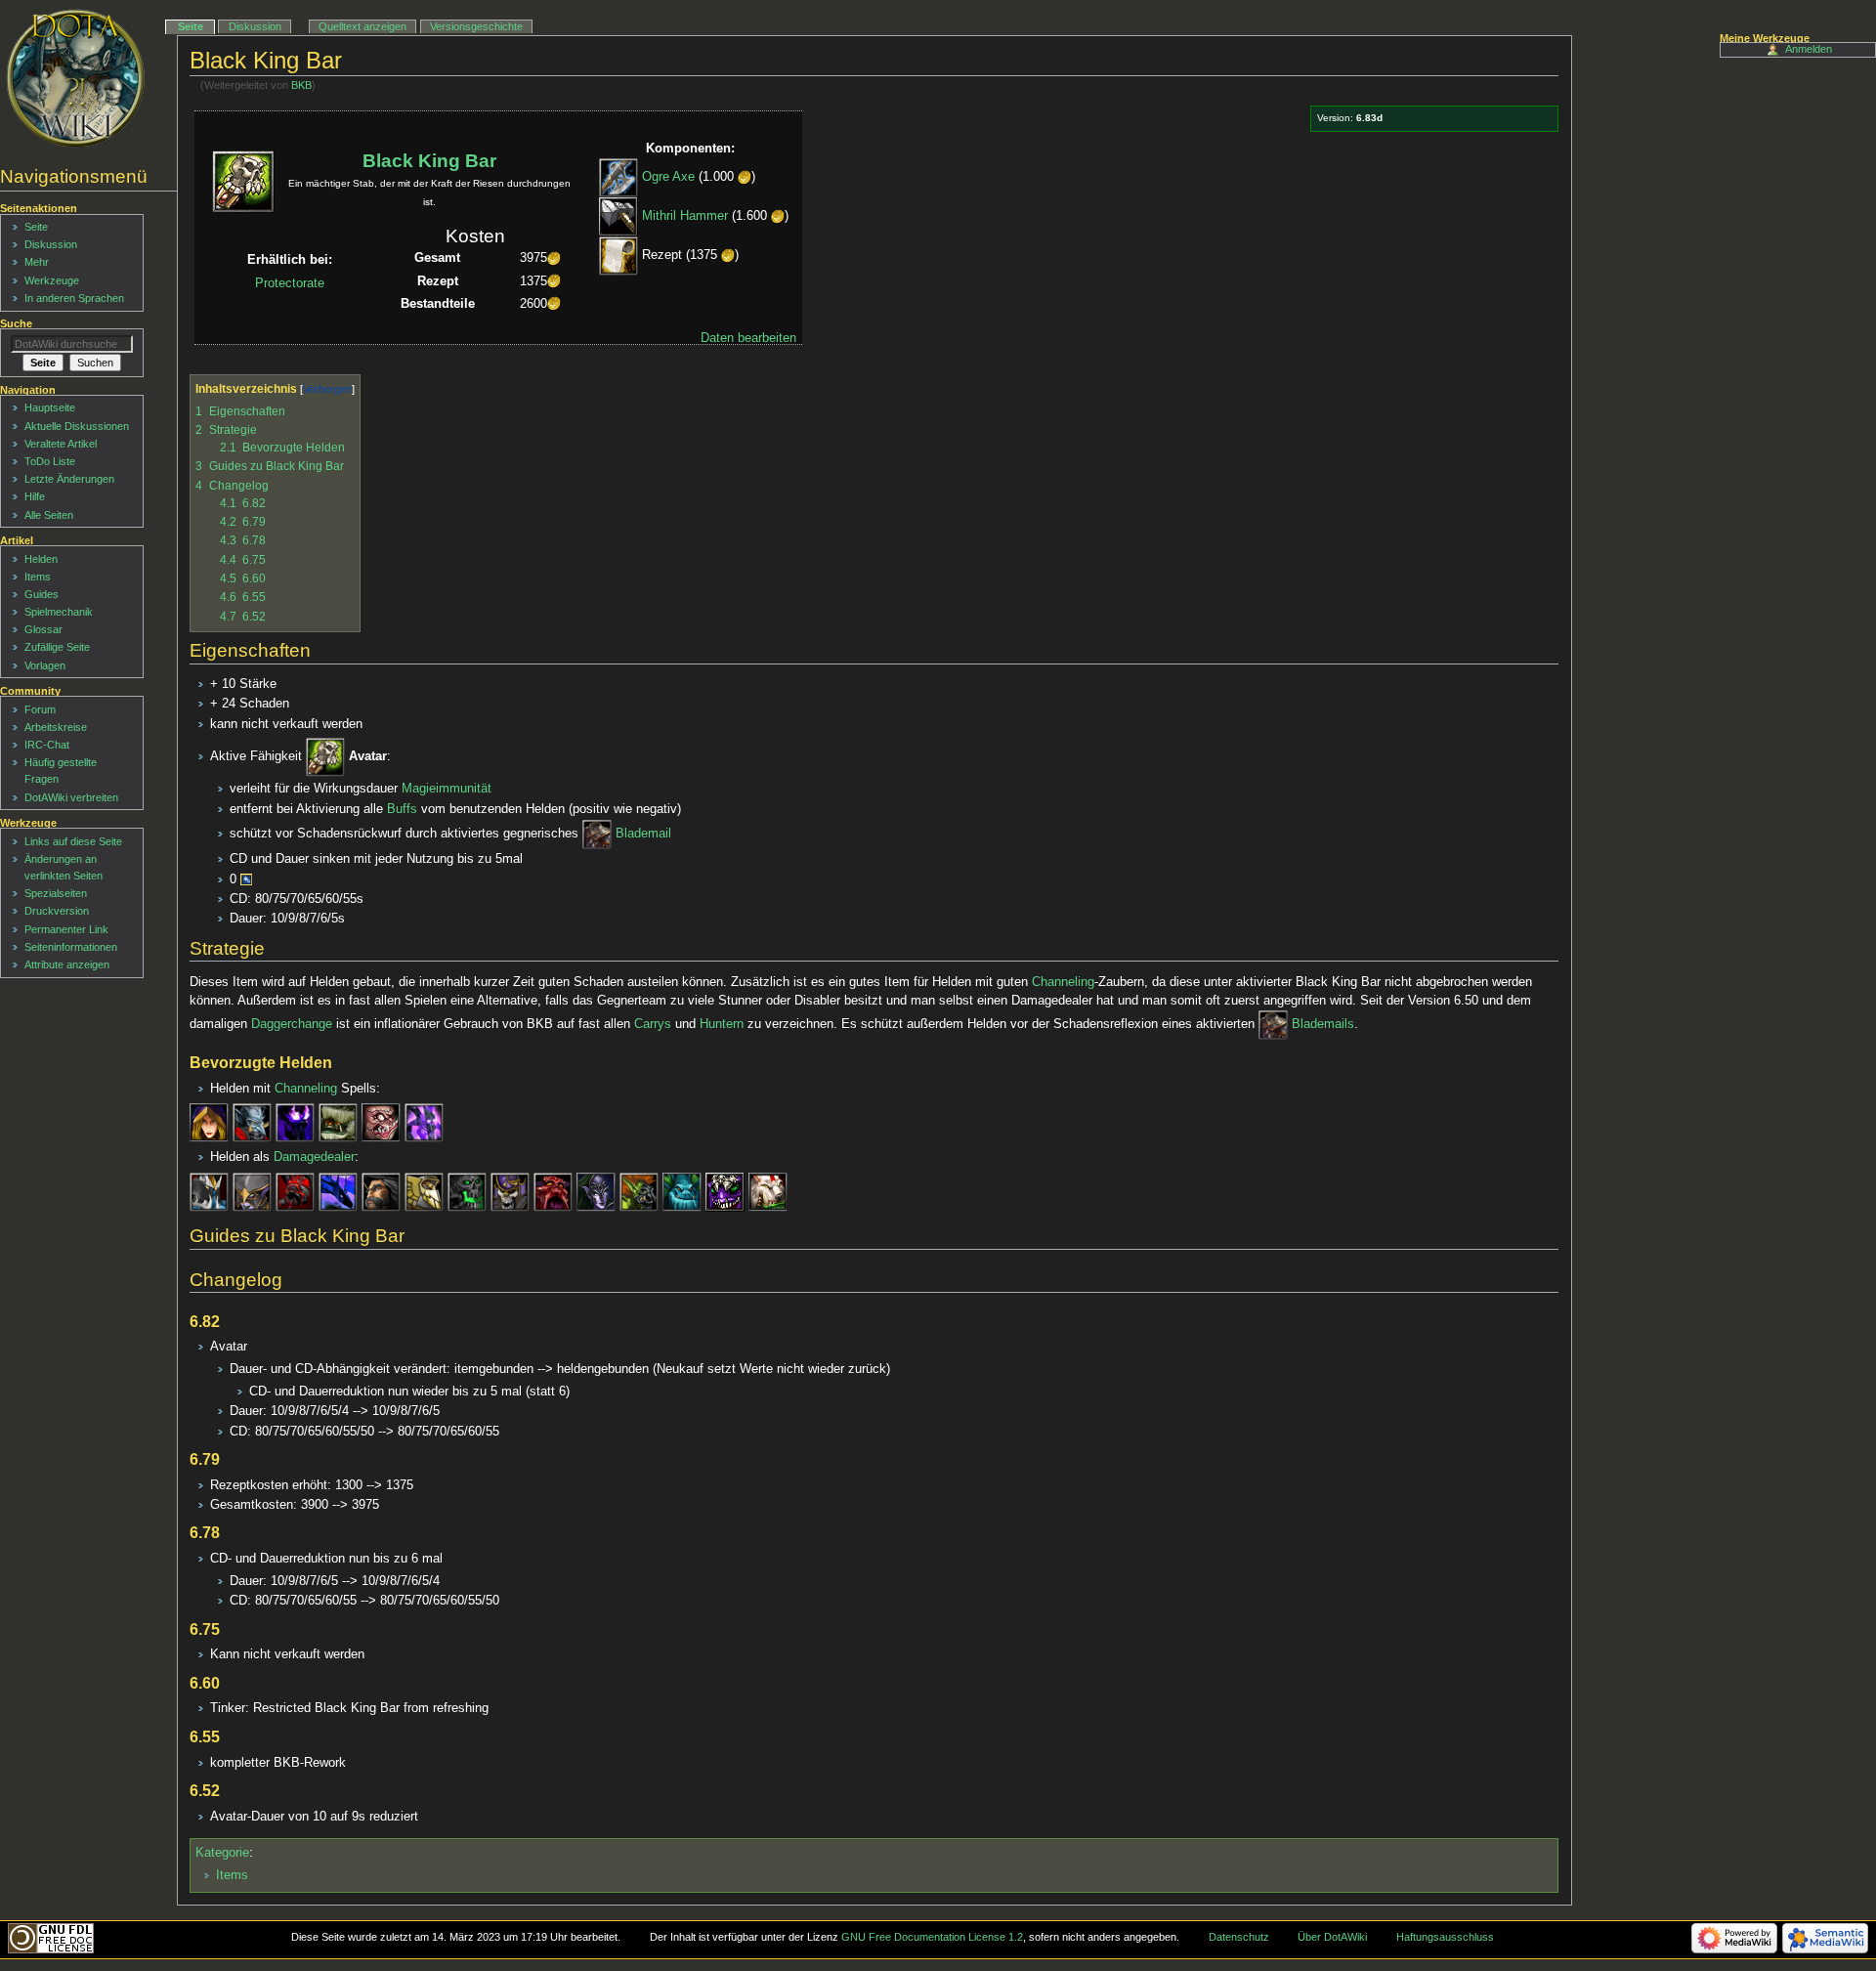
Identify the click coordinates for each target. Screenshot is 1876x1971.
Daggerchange (292, 1024)
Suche (16, 323)
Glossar (43, 629)
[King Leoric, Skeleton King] (510, 1191)
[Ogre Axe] (618, 178)
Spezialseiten (56, 893)
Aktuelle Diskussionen (77, 426)
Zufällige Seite (57, 647)
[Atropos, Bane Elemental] (424, 1123)
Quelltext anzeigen (362, 26)
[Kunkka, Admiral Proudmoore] (381, 1191)
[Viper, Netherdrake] (338, 1191)
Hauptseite (50, 407)
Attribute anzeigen (67, 964)
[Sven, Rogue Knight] (209, 1191)
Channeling (1063, 982)
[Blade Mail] (597, 834)
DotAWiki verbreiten (71, 797)
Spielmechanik (59, 612)
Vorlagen (45, 665)
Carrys (653, 1024)
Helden (41, 559)
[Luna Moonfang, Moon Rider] (596, 1191)
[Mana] (246, 879)
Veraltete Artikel (61, 444)
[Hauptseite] (76, 78)
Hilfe (35, 496)
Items (232, 1875)
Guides (42, 594)
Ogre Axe (668, 178)
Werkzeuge (52, 280)
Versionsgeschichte (476, 26)
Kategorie (222, 1853)
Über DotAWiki (1332, 1937)
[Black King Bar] (325, 756)
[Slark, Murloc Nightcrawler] (725, 1191)
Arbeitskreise (56, 727)
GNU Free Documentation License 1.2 (932, 1937)
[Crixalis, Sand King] (338, 1123)
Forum (40, 709)
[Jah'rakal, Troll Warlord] (639, 1191)
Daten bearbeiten (748, 338)
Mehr (37, 262)
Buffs (402, 809)
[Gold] (745, 178)
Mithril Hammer (685, 217)
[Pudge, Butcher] (381, 1123)
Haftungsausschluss (1445, 1937)
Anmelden (1809, 49)
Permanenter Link (66, 929)
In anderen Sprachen (74, 298)
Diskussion (255, 26)
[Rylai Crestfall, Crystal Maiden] (209, 1123)
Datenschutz (1239, 1937)
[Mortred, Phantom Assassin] (252, 1191)
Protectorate (290, 283)
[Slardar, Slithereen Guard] (682, 1191)
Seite (191, 26)
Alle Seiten (49, 515)
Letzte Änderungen (69, 479)
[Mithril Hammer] (618, 217)
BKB (301, 85)
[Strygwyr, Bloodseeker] (768, 1191)
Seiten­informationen (71, 947)
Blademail (643, 834)
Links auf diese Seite (73, 841)
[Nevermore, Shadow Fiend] (467, 1191)
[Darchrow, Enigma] (295, 1123)
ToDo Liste (50, 461)
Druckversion (57, 911)
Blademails (1323, 1024)
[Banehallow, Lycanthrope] (553, 1191)
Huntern (722, 1024)
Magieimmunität (447, 789)
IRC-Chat (47, 745)
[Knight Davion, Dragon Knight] (424, 1191)
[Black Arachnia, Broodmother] (295, 1191)
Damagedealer (314, 1157)
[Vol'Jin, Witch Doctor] (252, 1123)
